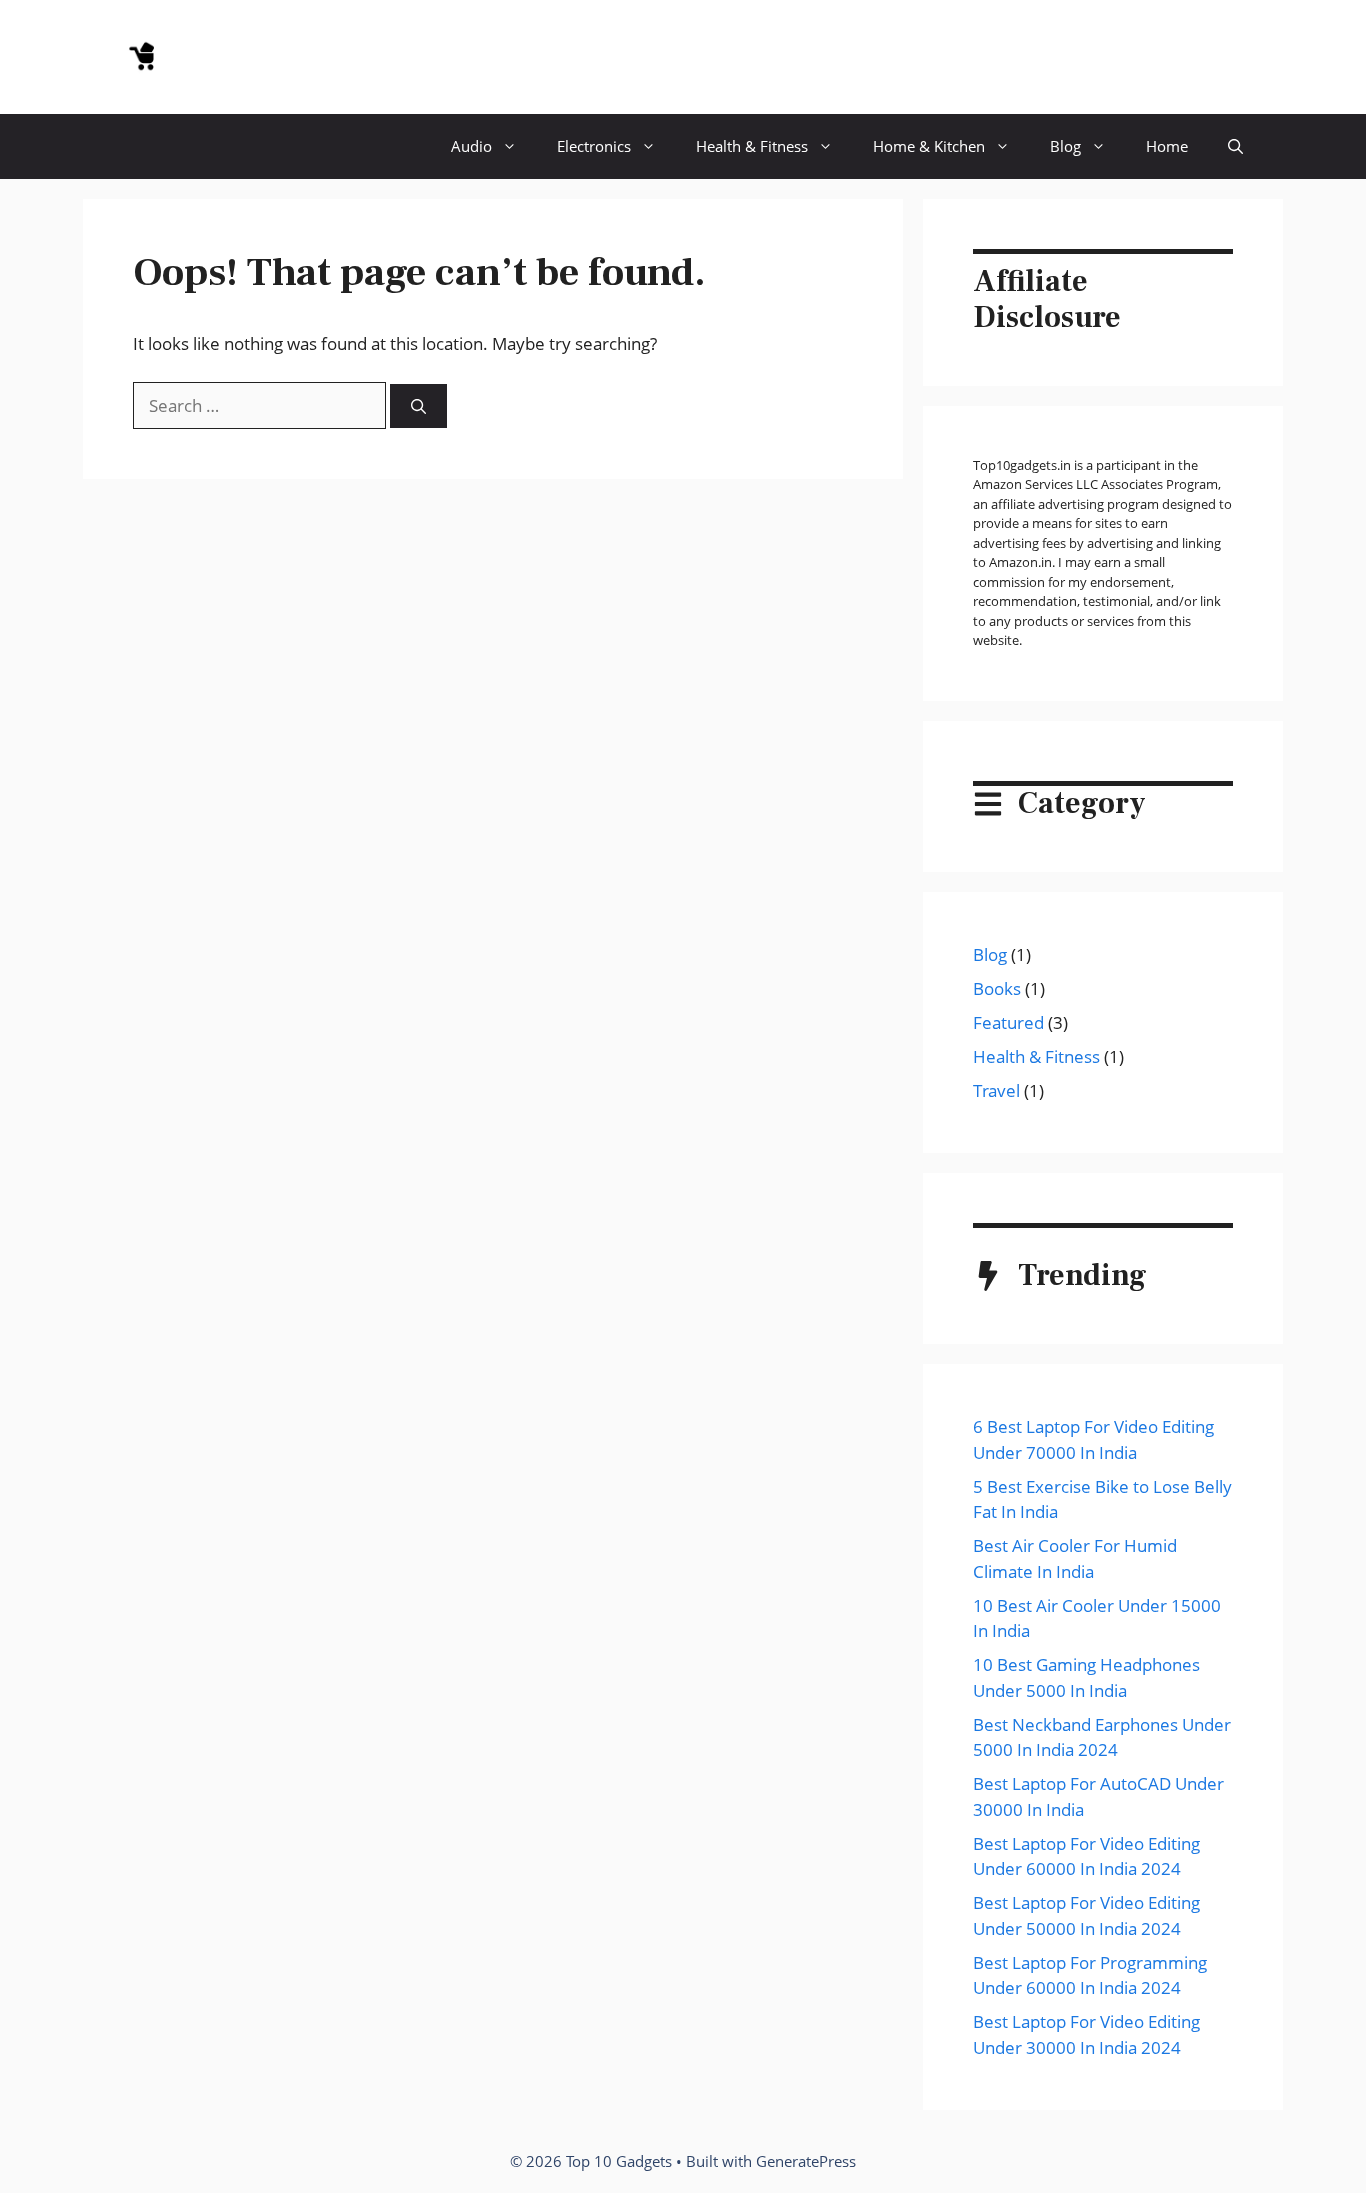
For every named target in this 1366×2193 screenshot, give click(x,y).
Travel (996, 1090)
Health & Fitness (752, 146)
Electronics (594, 146)
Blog (1065, 146)
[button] (1235, 146)
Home (1167, 146)
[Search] (418, 406)
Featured (1008, 1022)
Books (997, 988)
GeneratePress (806, 2161)
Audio (471, 146)
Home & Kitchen (929, 146)
